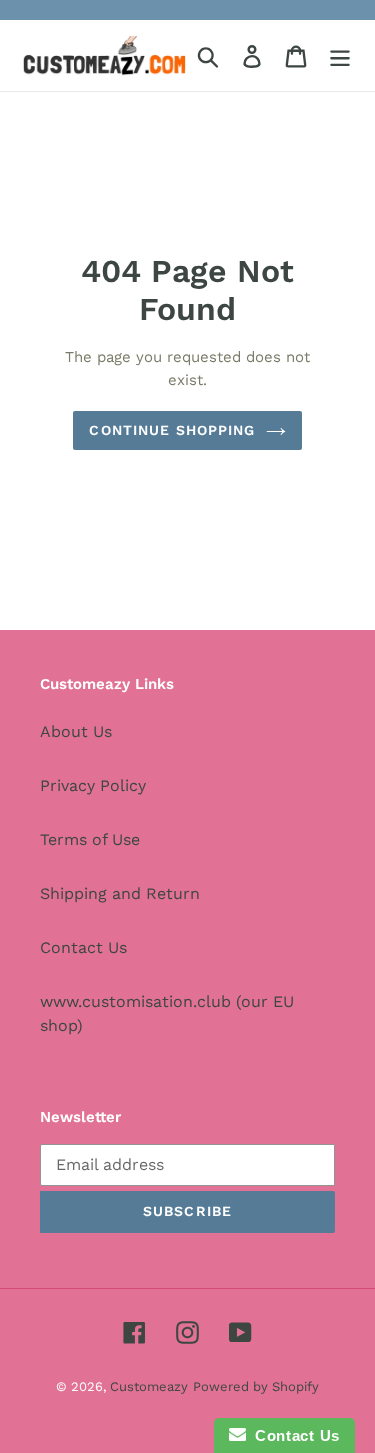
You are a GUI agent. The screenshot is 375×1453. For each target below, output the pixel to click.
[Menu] (340, 55)
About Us (76, 731)
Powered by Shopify (256, 1386)
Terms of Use (90, 839)
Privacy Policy (93, 785)
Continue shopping (172, 430)
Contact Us (83, 947)
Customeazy (149, 1386)
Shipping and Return (120, 893)
